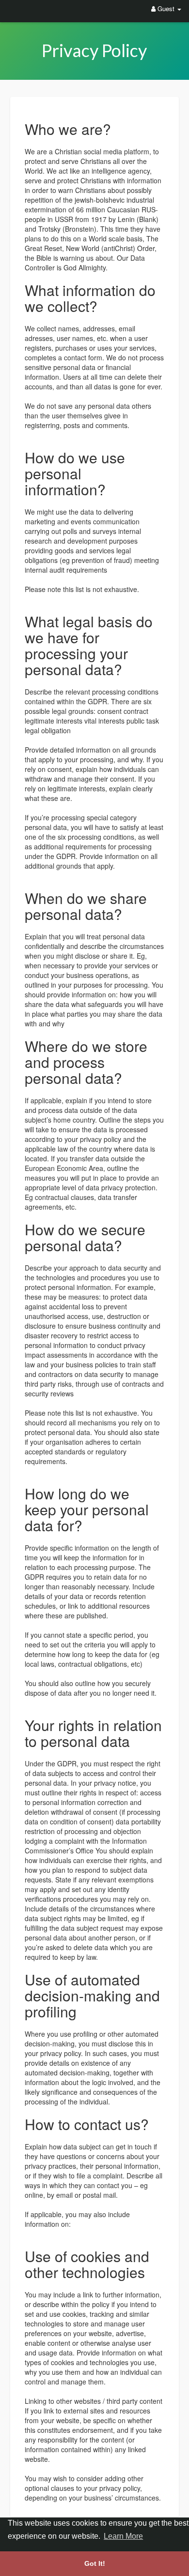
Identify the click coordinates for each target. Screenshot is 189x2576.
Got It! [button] (95, 2563)
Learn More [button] (123, 2536)
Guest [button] (166, 8)
